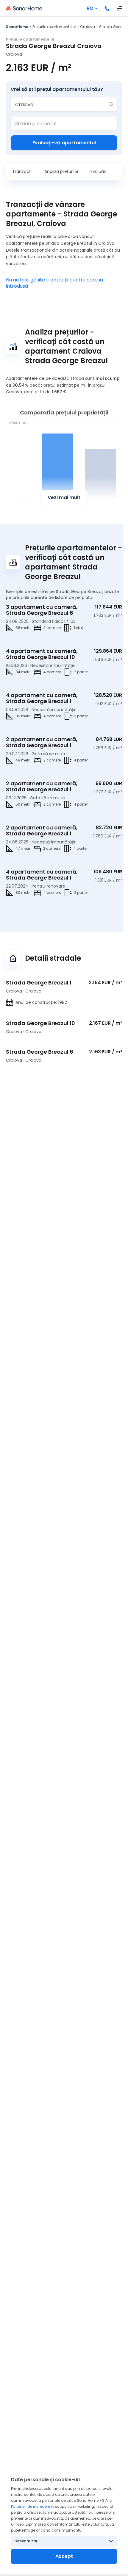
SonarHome (17, 27)
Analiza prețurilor (61, 171)
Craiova (88, 27)
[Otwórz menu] (119, 8)
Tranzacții (22, 171)
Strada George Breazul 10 (40, 1023)
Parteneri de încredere (31, 2506)
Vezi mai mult (64, 497)
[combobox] (60, 104)
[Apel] (107, 8)
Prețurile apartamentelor (54, 27)
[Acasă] (24, 8)
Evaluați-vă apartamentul (64, 143)
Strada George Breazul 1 (39, 983)
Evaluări (98, 171)
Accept (64, 2556)
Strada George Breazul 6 (40, 1052)
